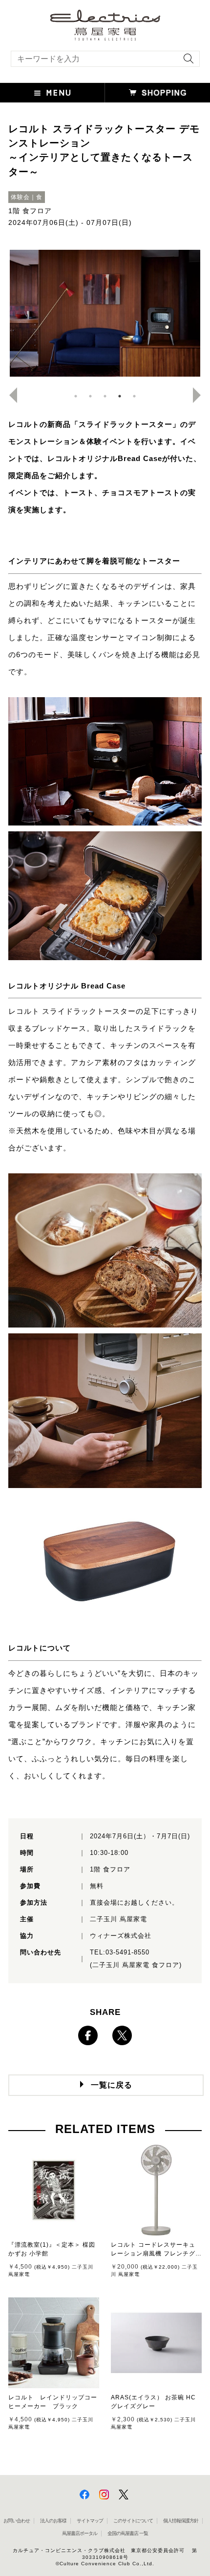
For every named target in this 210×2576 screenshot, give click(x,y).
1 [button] (76, 396)
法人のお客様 (53, 2521)
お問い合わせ (17, 2521)
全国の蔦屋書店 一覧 (128, 2533)
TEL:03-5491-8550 (120, 1952)
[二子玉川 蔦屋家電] (105, 36)
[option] (105, 313)
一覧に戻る (112, 2085)
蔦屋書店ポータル (80, 2533)
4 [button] (120, 396)
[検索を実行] (186, 62)
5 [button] (134, 396)
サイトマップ (90, 2521)
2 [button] (90, 396)
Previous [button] (9, 395)
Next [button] (201, 395)
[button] (52, 93)
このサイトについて (133, 2521)
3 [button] (105, 396)
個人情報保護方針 (181, 2521)
